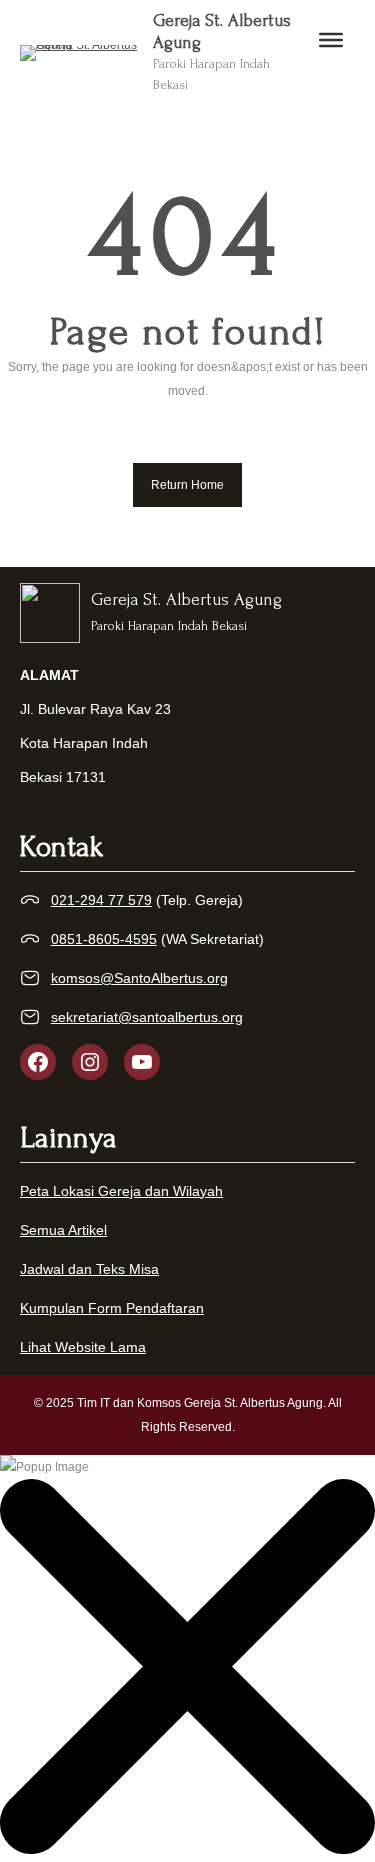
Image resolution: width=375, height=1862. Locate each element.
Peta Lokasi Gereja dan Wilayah (121, 1191)
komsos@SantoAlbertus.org (139, 978)
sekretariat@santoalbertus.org (147, 1017)
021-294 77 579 (101, 900)
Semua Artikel (63, 1230)
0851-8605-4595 (104, 939)
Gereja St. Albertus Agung (186, 599)
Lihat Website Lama (83, 1347)
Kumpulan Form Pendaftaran (112, 1308)
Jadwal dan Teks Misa (89, 1269)
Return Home (187, 485)
